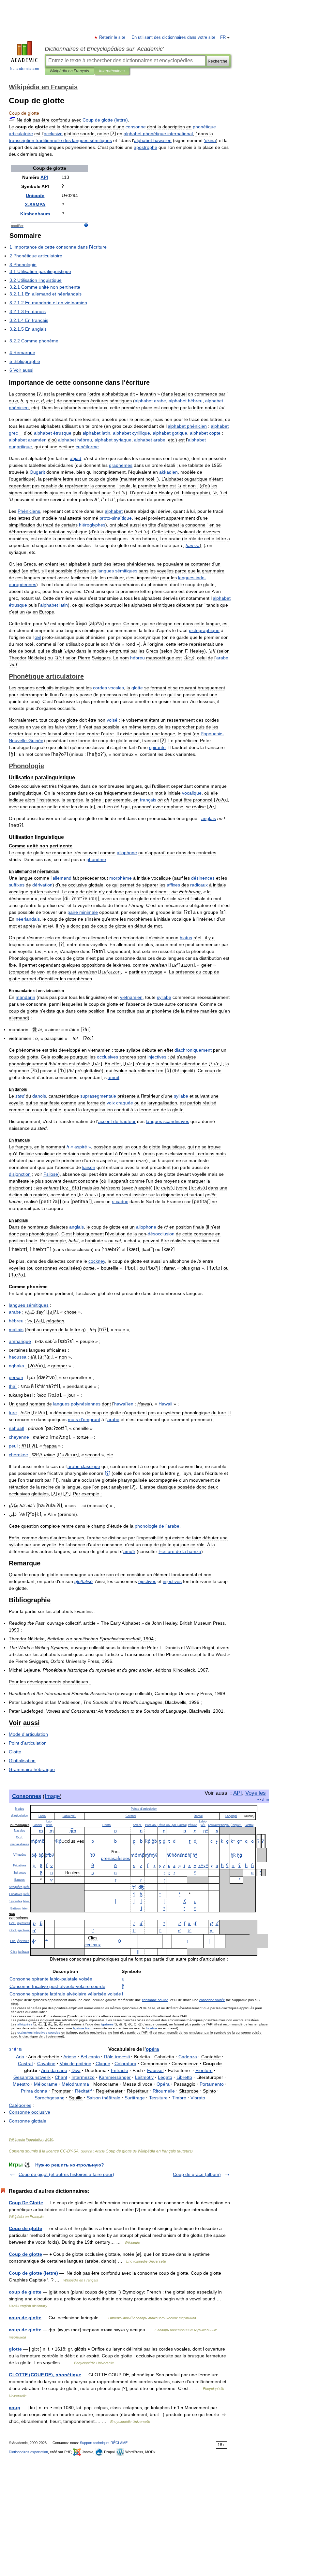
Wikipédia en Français (69, 71)
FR (223, 37)
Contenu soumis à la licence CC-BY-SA (44, 2151)
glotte (15, 2349)
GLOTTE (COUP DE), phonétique (45, 2375)
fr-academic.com (24, 69)
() (105, 120)
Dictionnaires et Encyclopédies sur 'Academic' (104, 49)
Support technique (94, 2443)
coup (15, 2408)
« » (79, 1147)
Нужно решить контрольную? (70, 2165)
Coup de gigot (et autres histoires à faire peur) (66, 2174)
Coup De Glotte (26, 2203)
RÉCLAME (119, 2443)
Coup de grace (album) (197, 2174)
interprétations (112, 71)
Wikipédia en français (157, 2151)
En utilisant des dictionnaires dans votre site (173, 37)
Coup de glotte (119, 2151)
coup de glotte (25, 2292)
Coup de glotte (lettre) (33, 2273)
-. (69, 1816)
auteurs (185, 2151)
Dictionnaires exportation (28, 2452)
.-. (171, 1825)
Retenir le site (113, 37)
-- (57, 1986)
